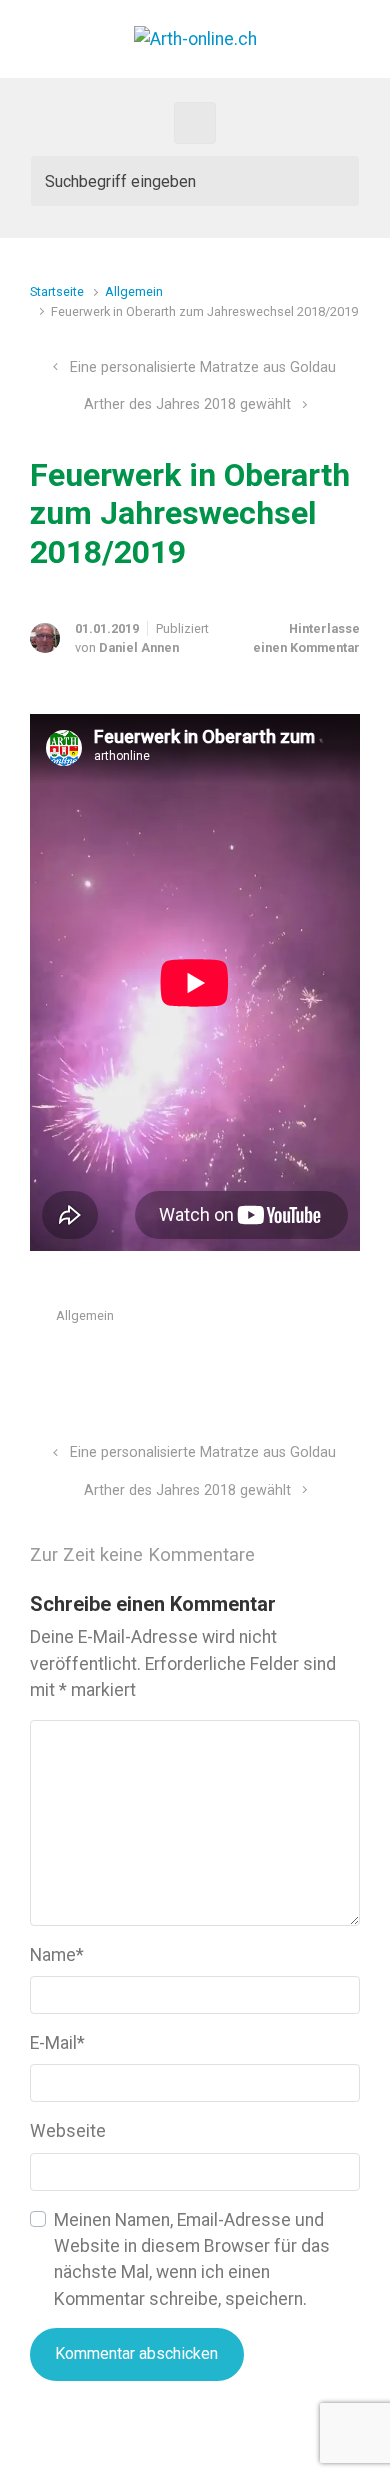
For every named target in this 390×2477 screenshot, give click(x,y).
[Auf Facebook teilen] (265, 1363)
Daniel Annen (139, 647)
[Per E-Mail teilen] (323, 1363)
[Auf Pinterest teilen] (294, 1363)
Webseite (68, 2131)
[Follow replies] (297, 1555)
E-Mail (57, 2043)
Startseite (57, 291)
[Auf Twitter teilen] (236, 1363)
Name (57, 1955)
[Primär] (195, 123)
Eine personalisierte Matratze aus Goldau (203, 367)
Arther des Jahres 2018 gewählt (187, 404)
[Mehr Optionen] (349, 1363)
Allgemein (134, 291)
